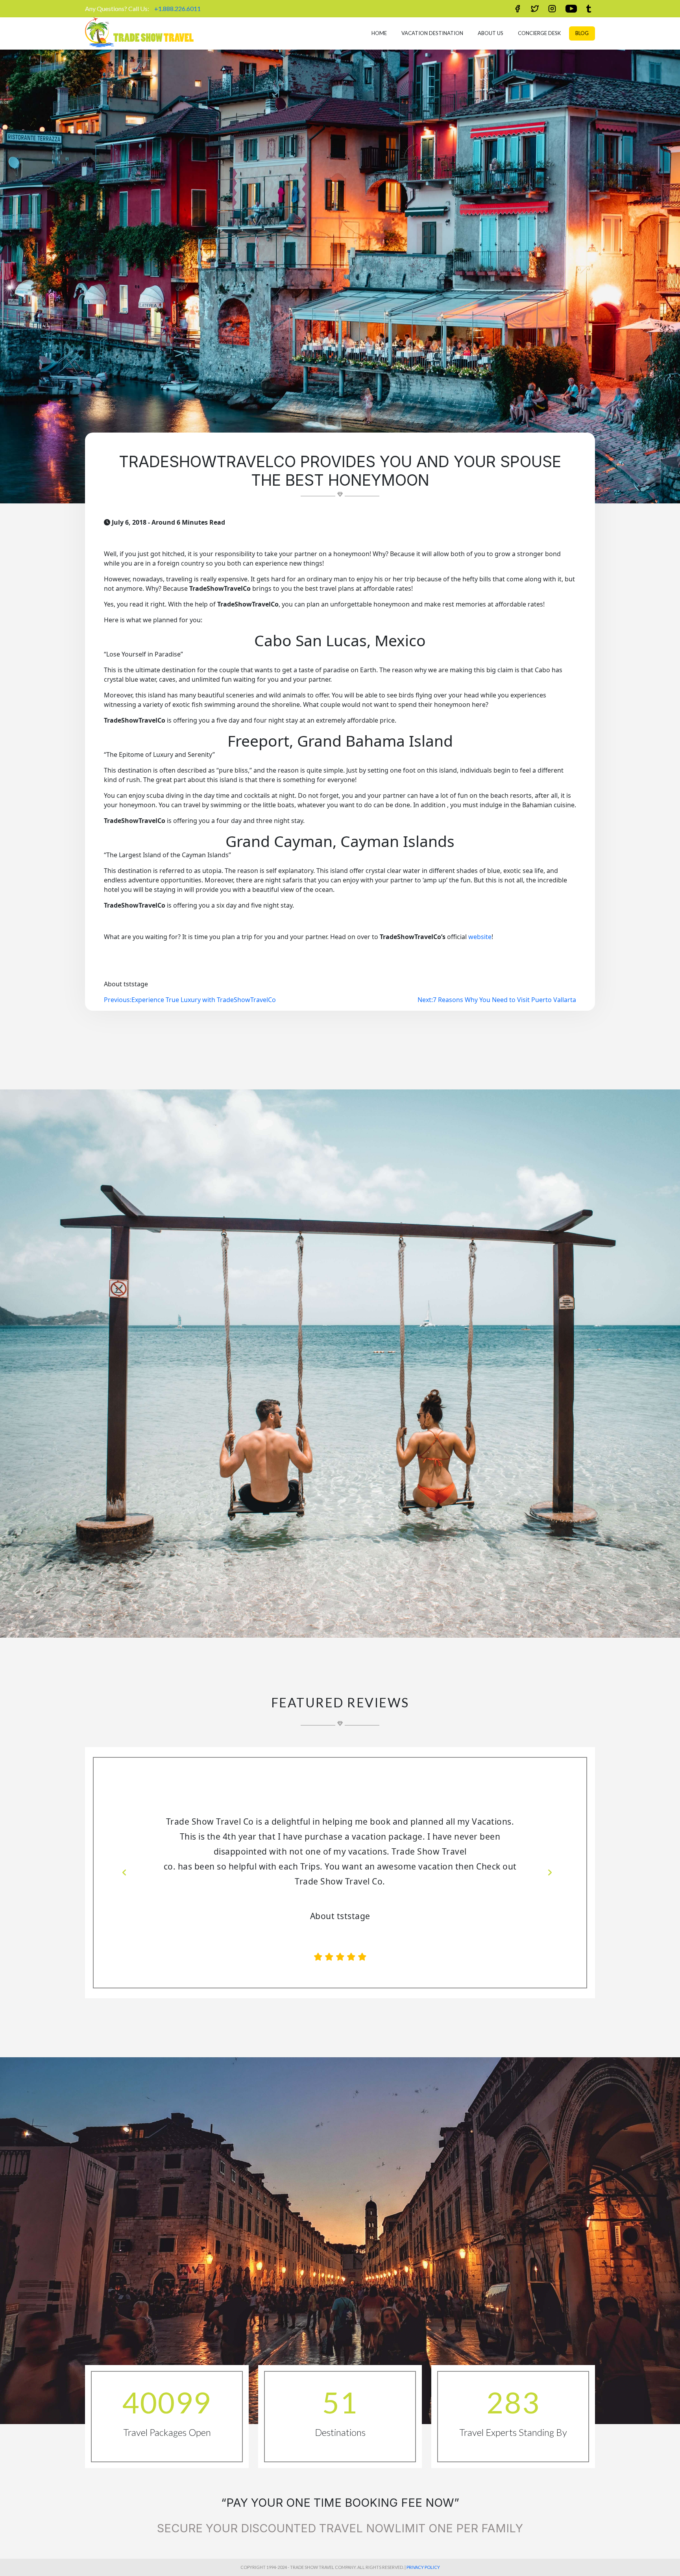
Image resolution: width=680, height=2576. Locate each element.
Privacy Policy (423, 2552)
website (480, 937)
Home (379, 33)
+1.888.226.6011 (177, 8)
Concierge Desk (539, 33)
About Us (491, 33)
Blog (582, 33)
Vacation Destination (432, 33)
